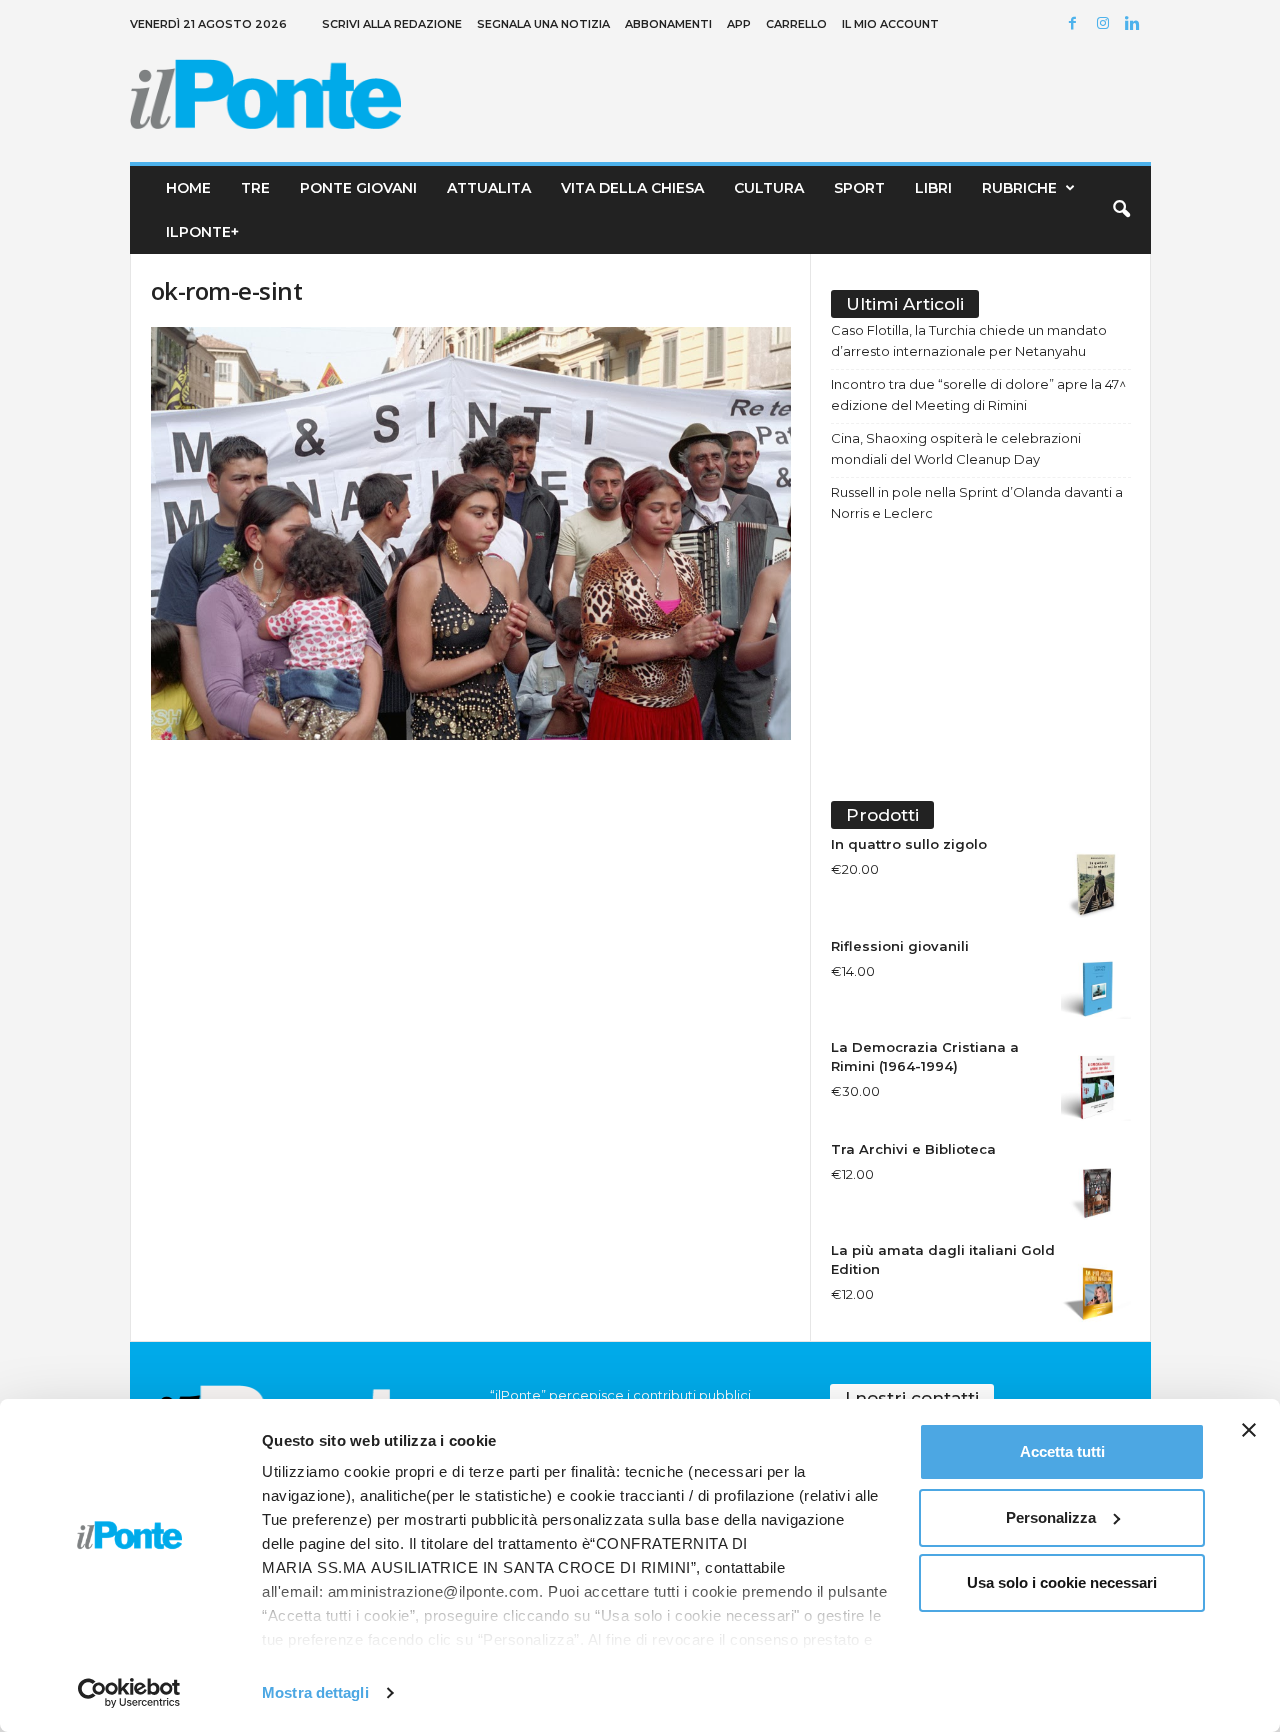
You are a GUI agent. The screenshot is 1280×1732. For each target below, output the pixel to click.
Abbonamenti (668, 24)
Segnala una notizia (543, 24)
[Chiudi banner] (1249, 1430)
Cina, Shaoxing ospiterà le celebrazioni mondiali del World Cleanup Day (956, 448)
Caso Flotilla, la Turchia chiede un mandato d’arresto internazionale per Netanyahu (969, 340)
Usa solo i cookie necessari (1062, 1582)
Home (188, 188)
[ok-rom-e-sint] (471, 533)
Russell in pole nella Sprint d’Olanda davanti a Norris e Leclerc (977, 502)
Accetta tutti (1062, 1451)
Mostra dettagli (315, 1692)
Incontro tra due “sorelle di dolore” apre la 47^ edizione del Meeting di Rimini (978, 394)
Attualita (489, 188)
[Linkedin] (1136, 24)
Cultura (769, 188)
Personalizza (1051, 1517)
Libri (933, 188)
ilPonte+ (202, 232)
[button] (1121, 210)
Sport (859, 188)
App (739, 24)
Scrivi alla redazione (392, 24)
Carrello (796, 24)
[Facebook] (1076, 24)
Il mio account (890, 24)
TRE (255, 188)
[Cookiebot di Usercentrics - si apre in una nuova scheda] (129, 1693)
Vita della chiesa (632, 188)
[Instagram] (1106, 24)
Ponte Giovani (358, 188)
